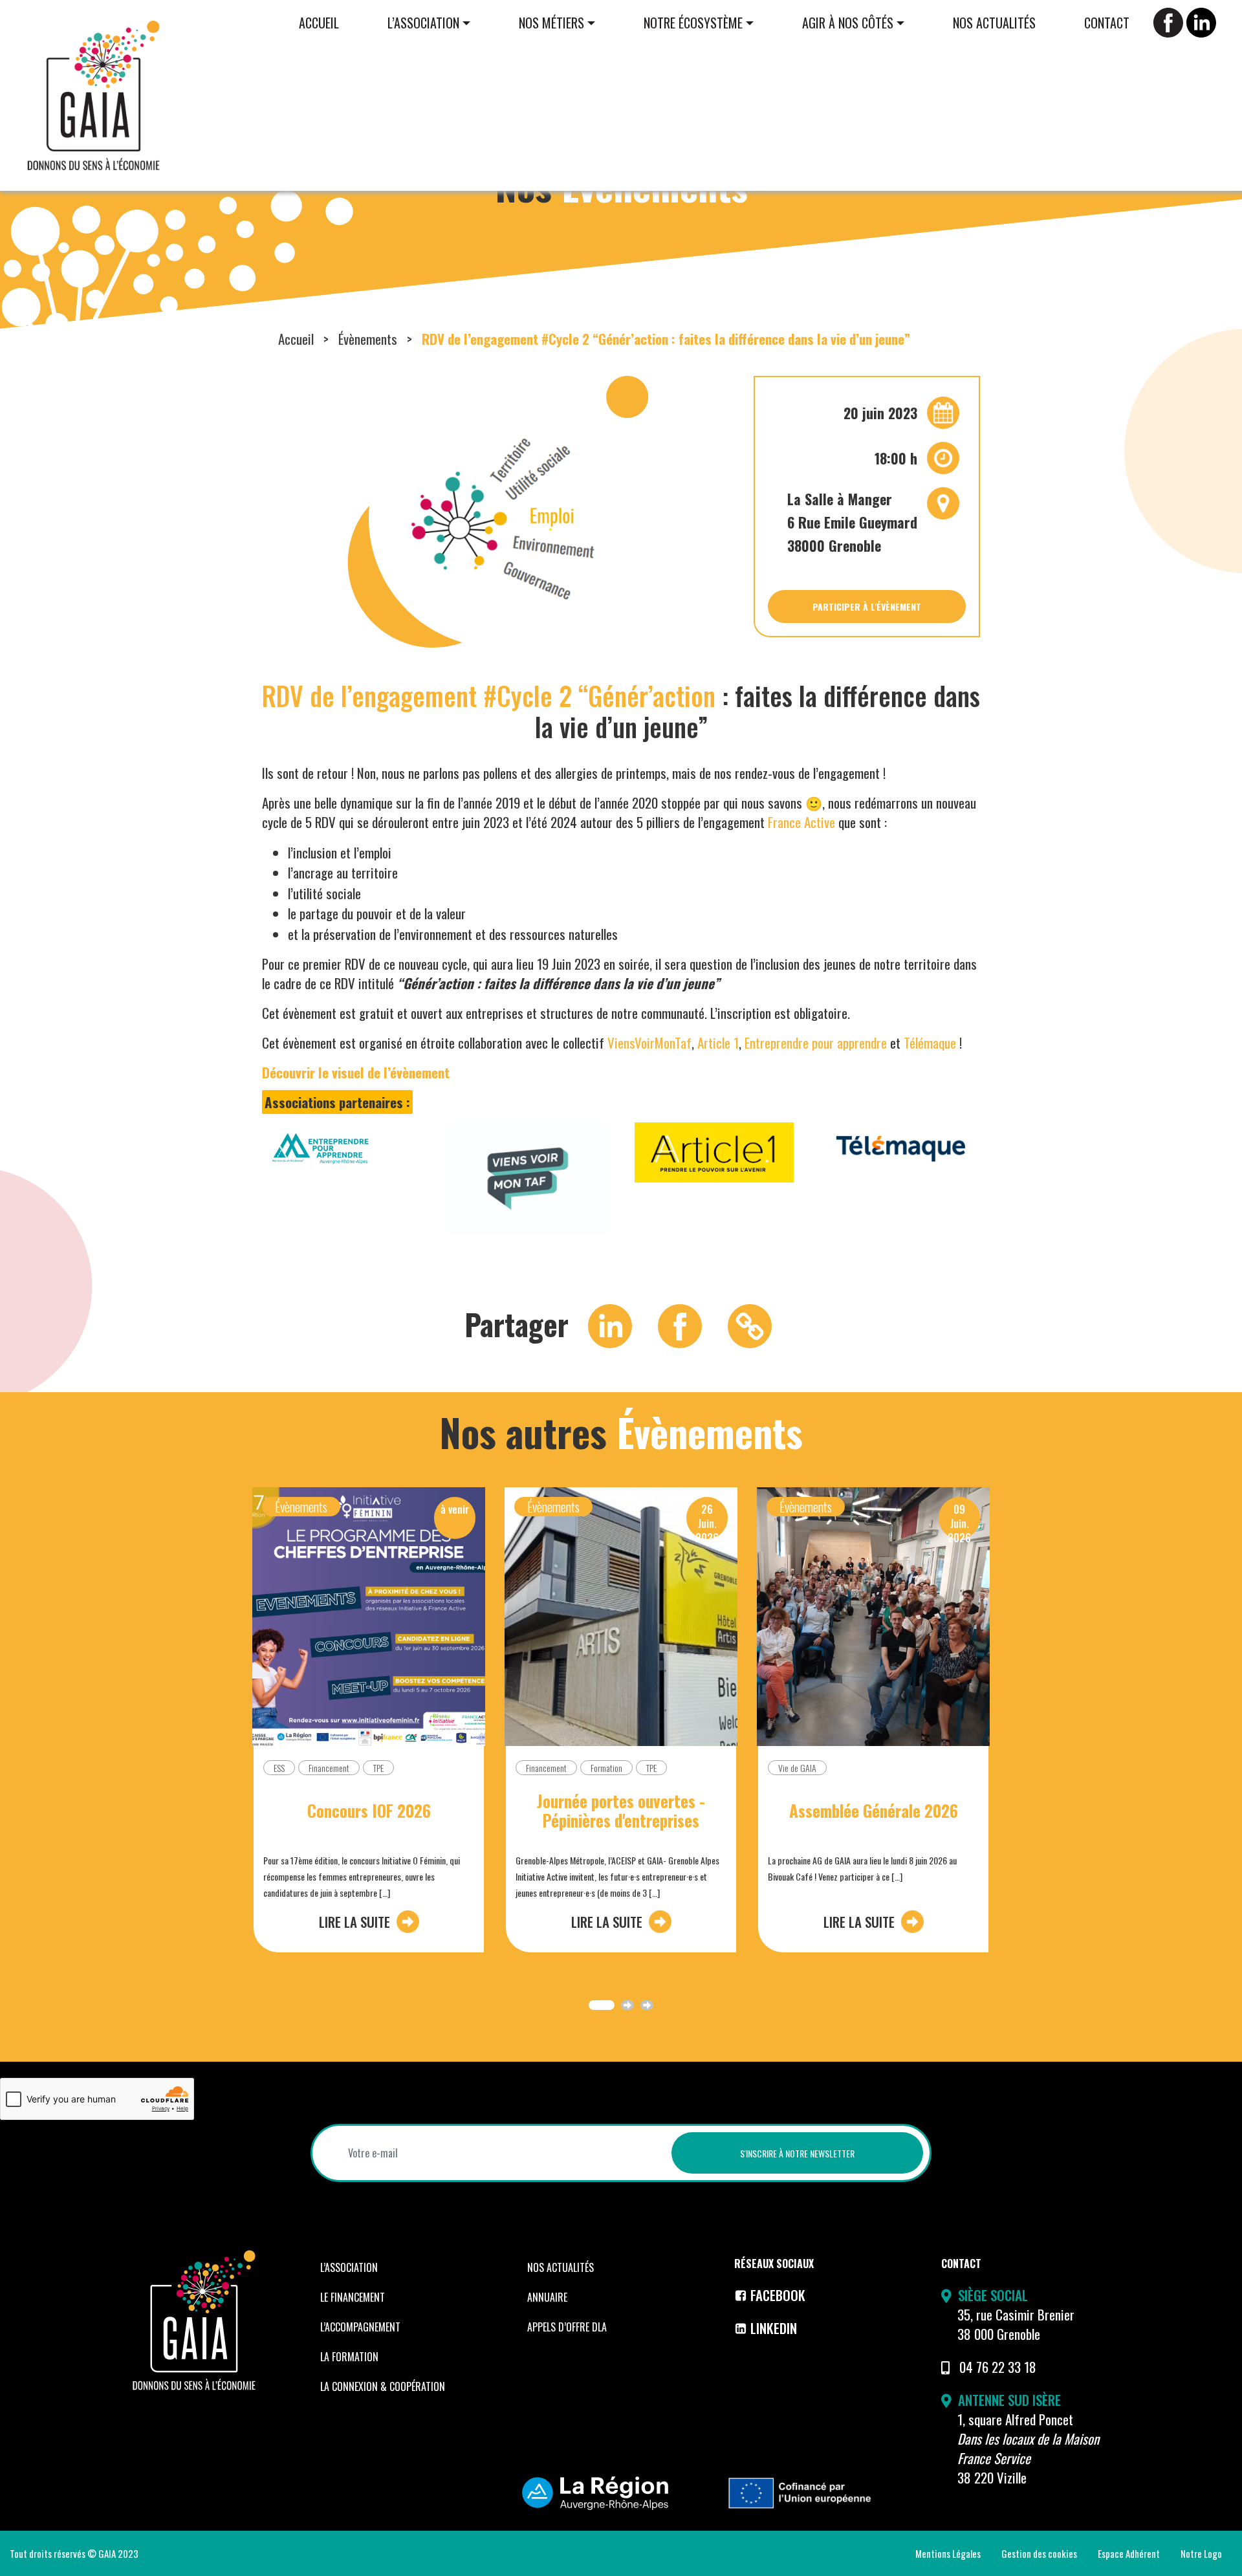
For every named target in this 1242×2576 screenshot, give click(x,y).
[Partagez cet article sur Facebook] (680, 1324)
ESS (279, 1768)
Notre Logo (1201, 2553)
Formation (606, 1768)
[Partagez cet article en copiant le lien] (750, 1324)
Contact (1107, 23)
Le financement (353, 2297)
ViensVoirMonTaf (649, 1042)
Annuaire (547, 2297)
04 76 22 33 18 (998, 2367)
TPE (378, 1768)
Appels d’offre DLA (567, 2327)
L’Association (423, 23)
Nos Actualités (994, 23)
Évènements (368, 339)
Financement (329, 1768)
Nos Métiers (551, 23)
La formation (349, 2357)
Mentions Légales (948, 2553)
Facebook (778, 2295)
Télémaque (930, 1042)
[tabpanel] (369, 1730)
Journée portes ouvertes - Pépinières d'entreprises (621, 1811)
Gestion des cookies (1039, 2553)
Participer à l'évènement (867, 606)
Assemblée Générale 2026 (874, 1811)
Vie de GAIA (797, 1768)
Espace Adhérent (1129, 2553)
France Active (801, 822)
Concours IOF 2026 (369, 1811)
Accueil (319, 23)
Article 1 (718, 1042)
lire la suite (354, 1922)
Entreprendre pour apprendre (816, 1042)
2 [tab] (627, 2005)
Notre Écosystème (693, 23)
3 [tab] (647, 2005)
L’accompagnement (360, 2327)
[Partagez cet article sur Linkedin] (610, 1324)
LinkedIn (774, 2328)
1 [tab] (602, 2005)
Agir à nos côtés (848, 23)
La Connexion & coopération (383, 2386)
